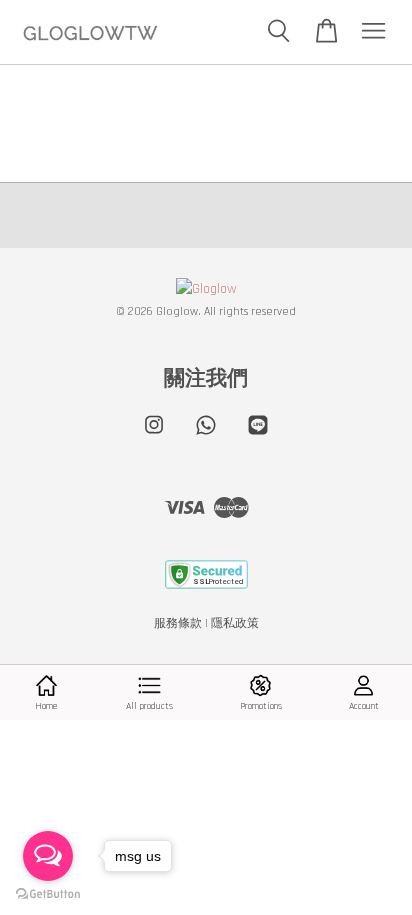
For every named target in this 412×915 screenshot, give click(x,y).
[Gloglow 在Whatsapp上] (206, 435)
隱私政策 (235, 623)
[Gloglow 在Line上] (258, 435)
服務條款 (178, 623)
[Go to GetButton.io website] (48, 894)
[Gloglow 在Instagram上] (154, 435)
